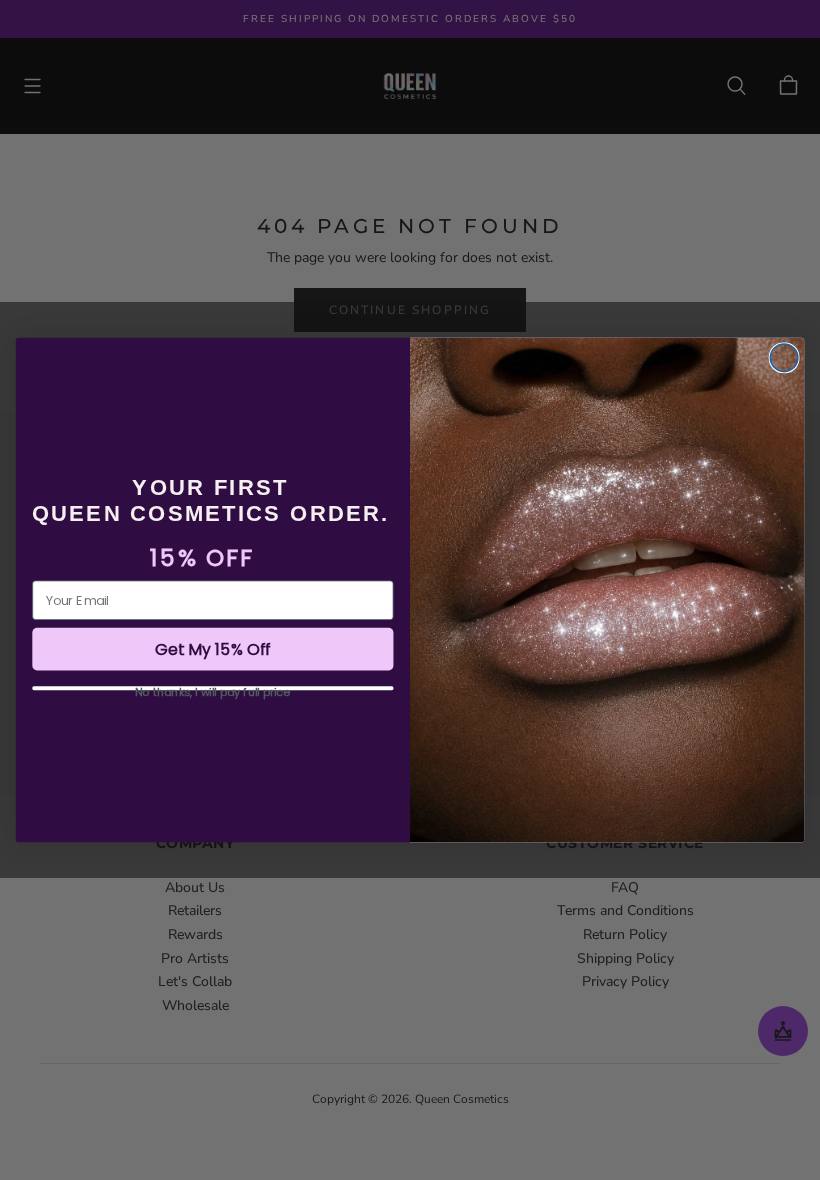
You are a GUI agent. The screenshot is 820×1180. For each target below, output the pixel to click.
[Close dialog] (784, 358)
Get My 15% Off (213, 649)
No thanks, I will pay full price (212, 688)
